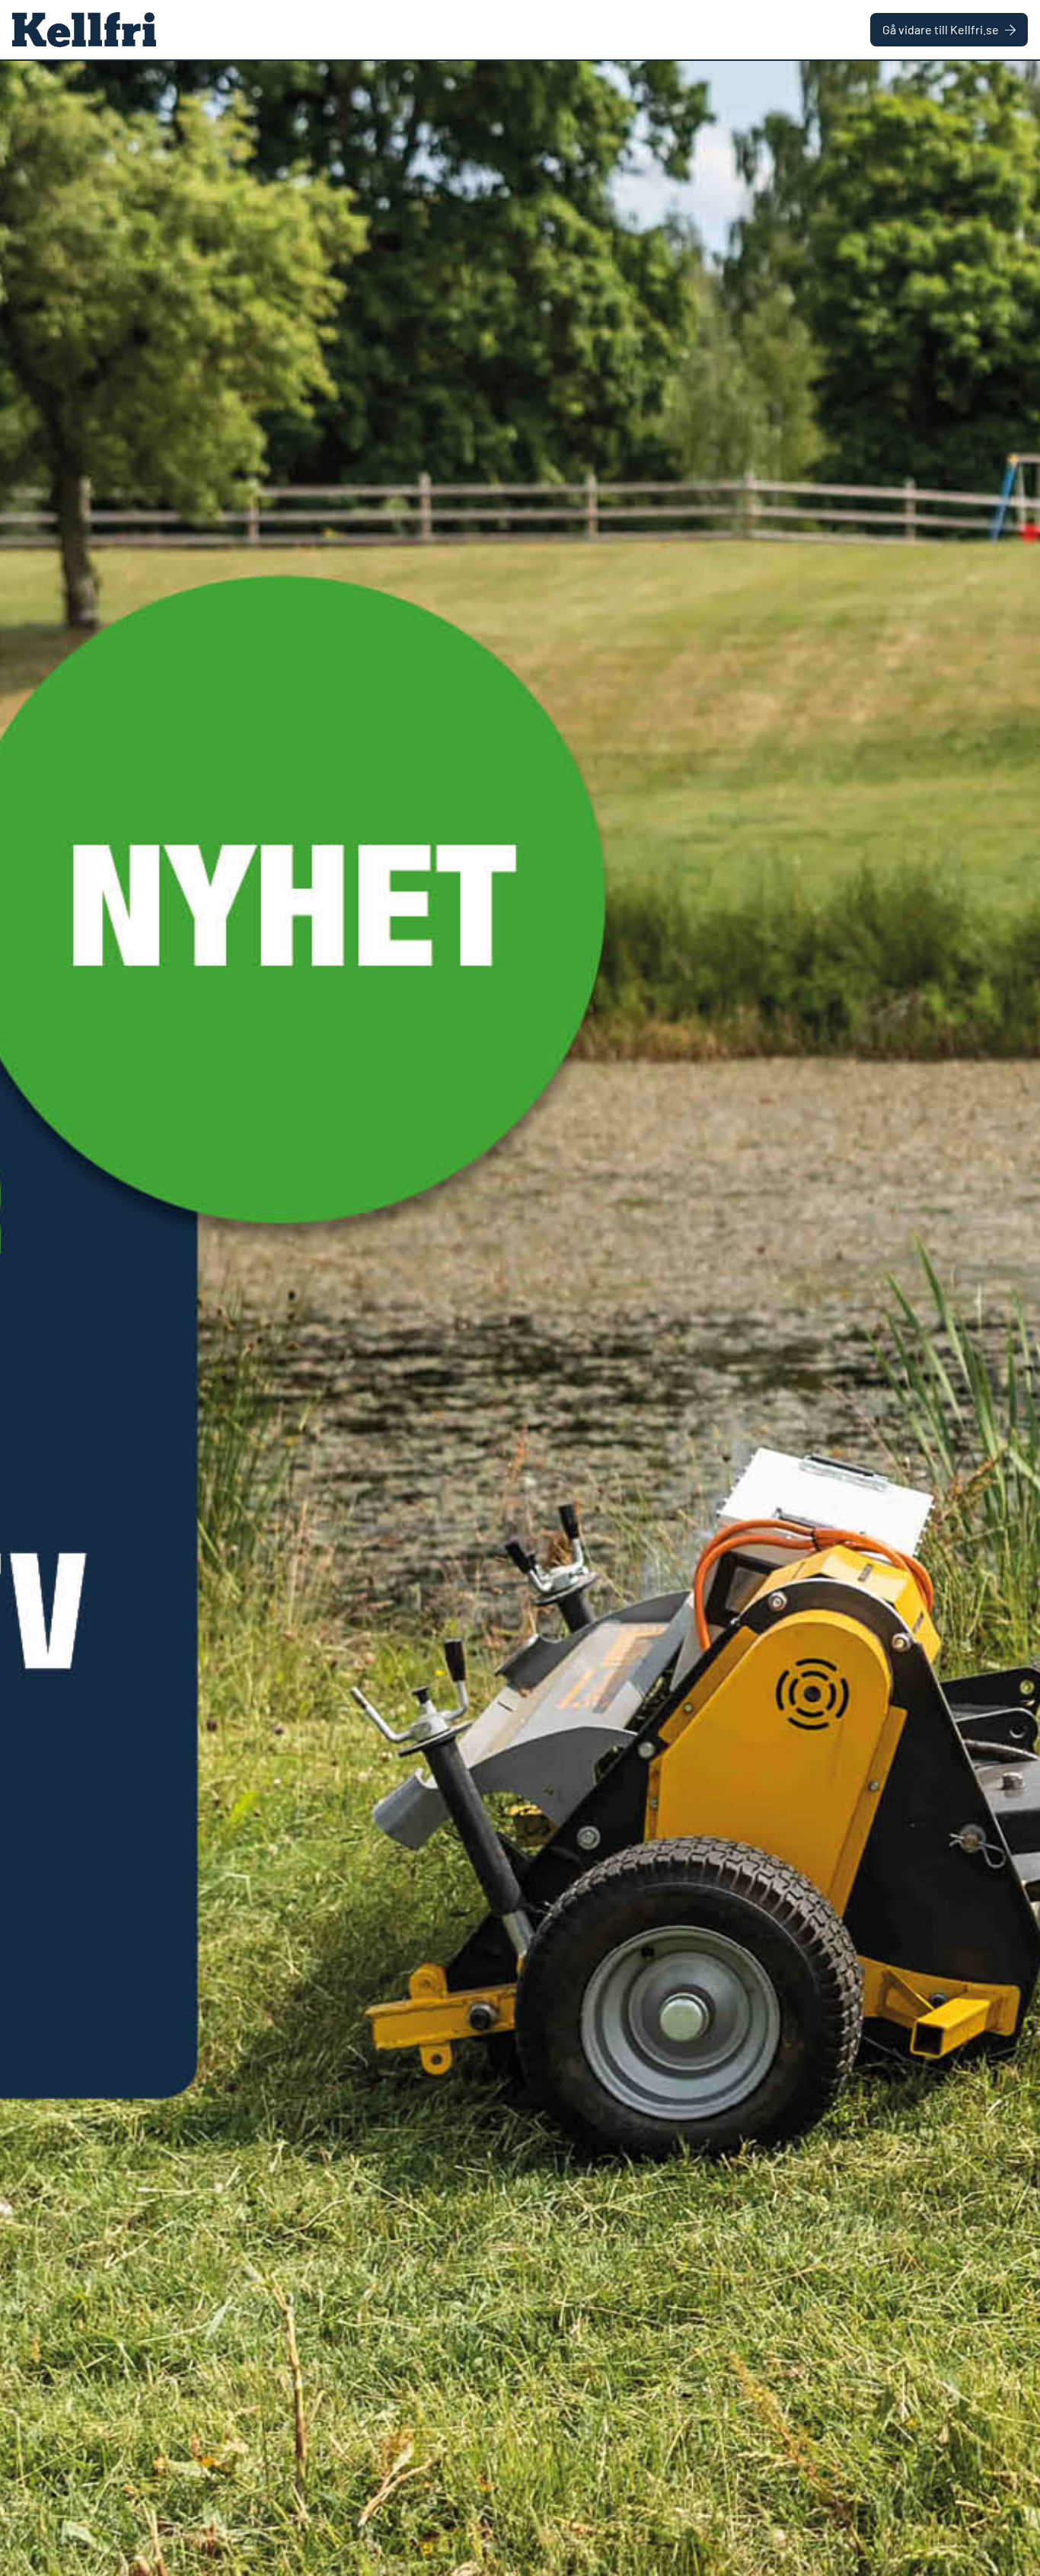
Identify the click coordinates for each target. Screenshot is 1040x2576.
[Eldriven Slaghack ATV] (520, 1318)
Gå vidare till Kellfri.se (941, 29)
